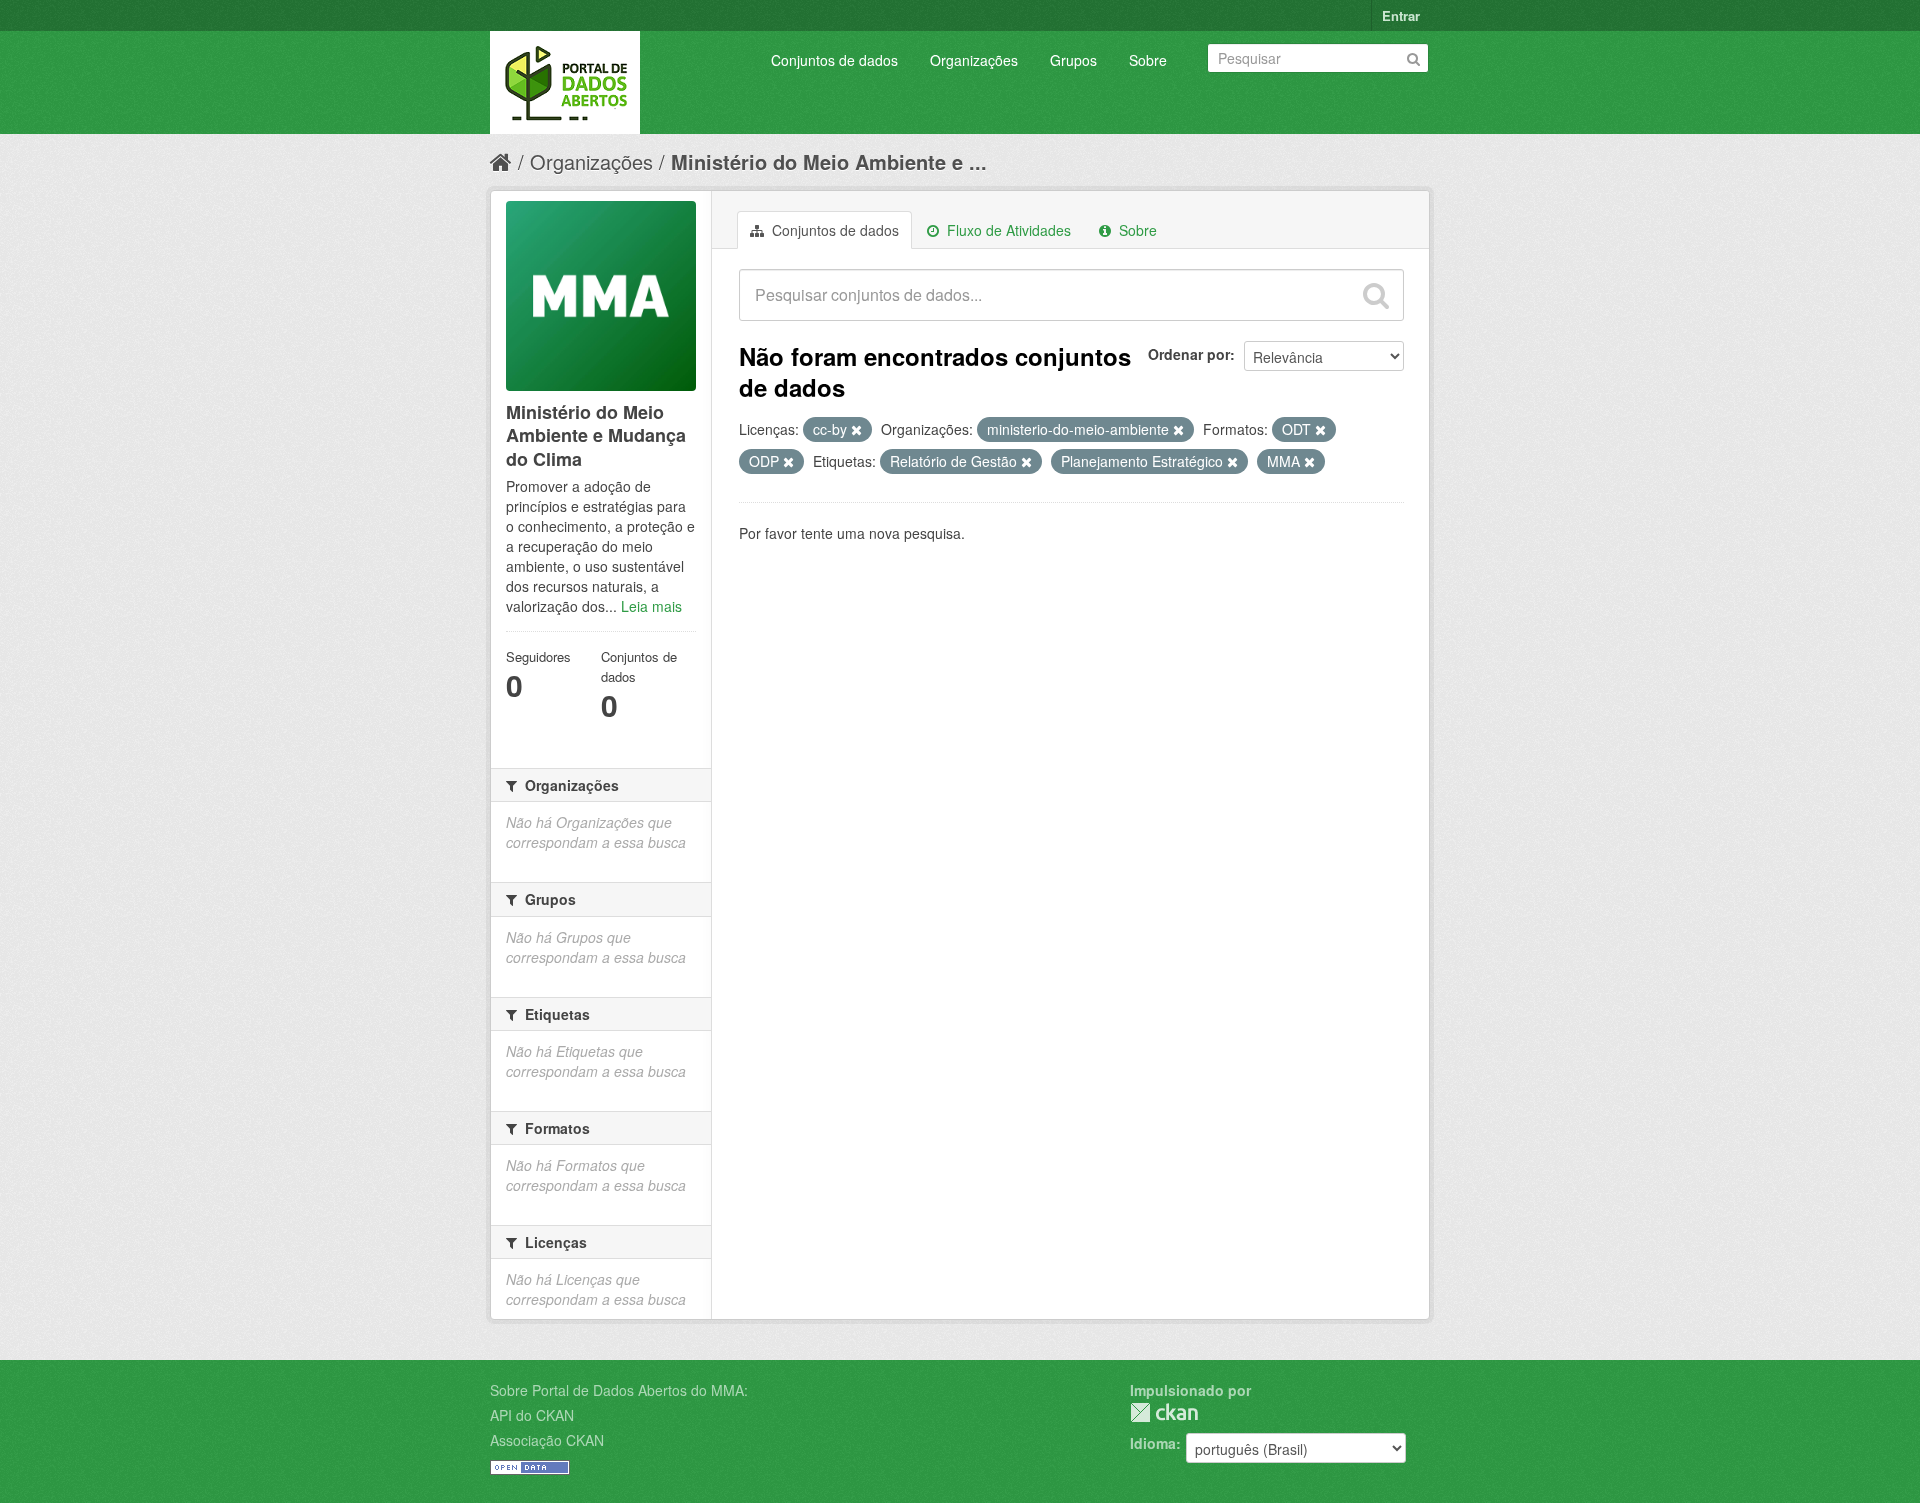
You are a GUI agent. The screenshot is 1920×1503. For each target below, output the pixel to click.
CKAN (1164, 1412)
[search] (1376, 295)
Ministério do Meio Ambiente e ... (829, 161)
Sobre (1148, 60)
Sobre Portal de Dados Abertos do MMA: (619, 1390)
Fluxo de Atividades (1007, 230)
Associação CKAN (547, 1440)
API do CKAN (532, 1415)
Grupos (1073, 60)
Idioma (1153, 1443)
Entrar (1401, 15)
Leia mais (651, 606)
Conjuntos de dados (834, 60)
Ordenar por (1189, 354)
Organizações (974, 60)
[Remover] (856, 430)
